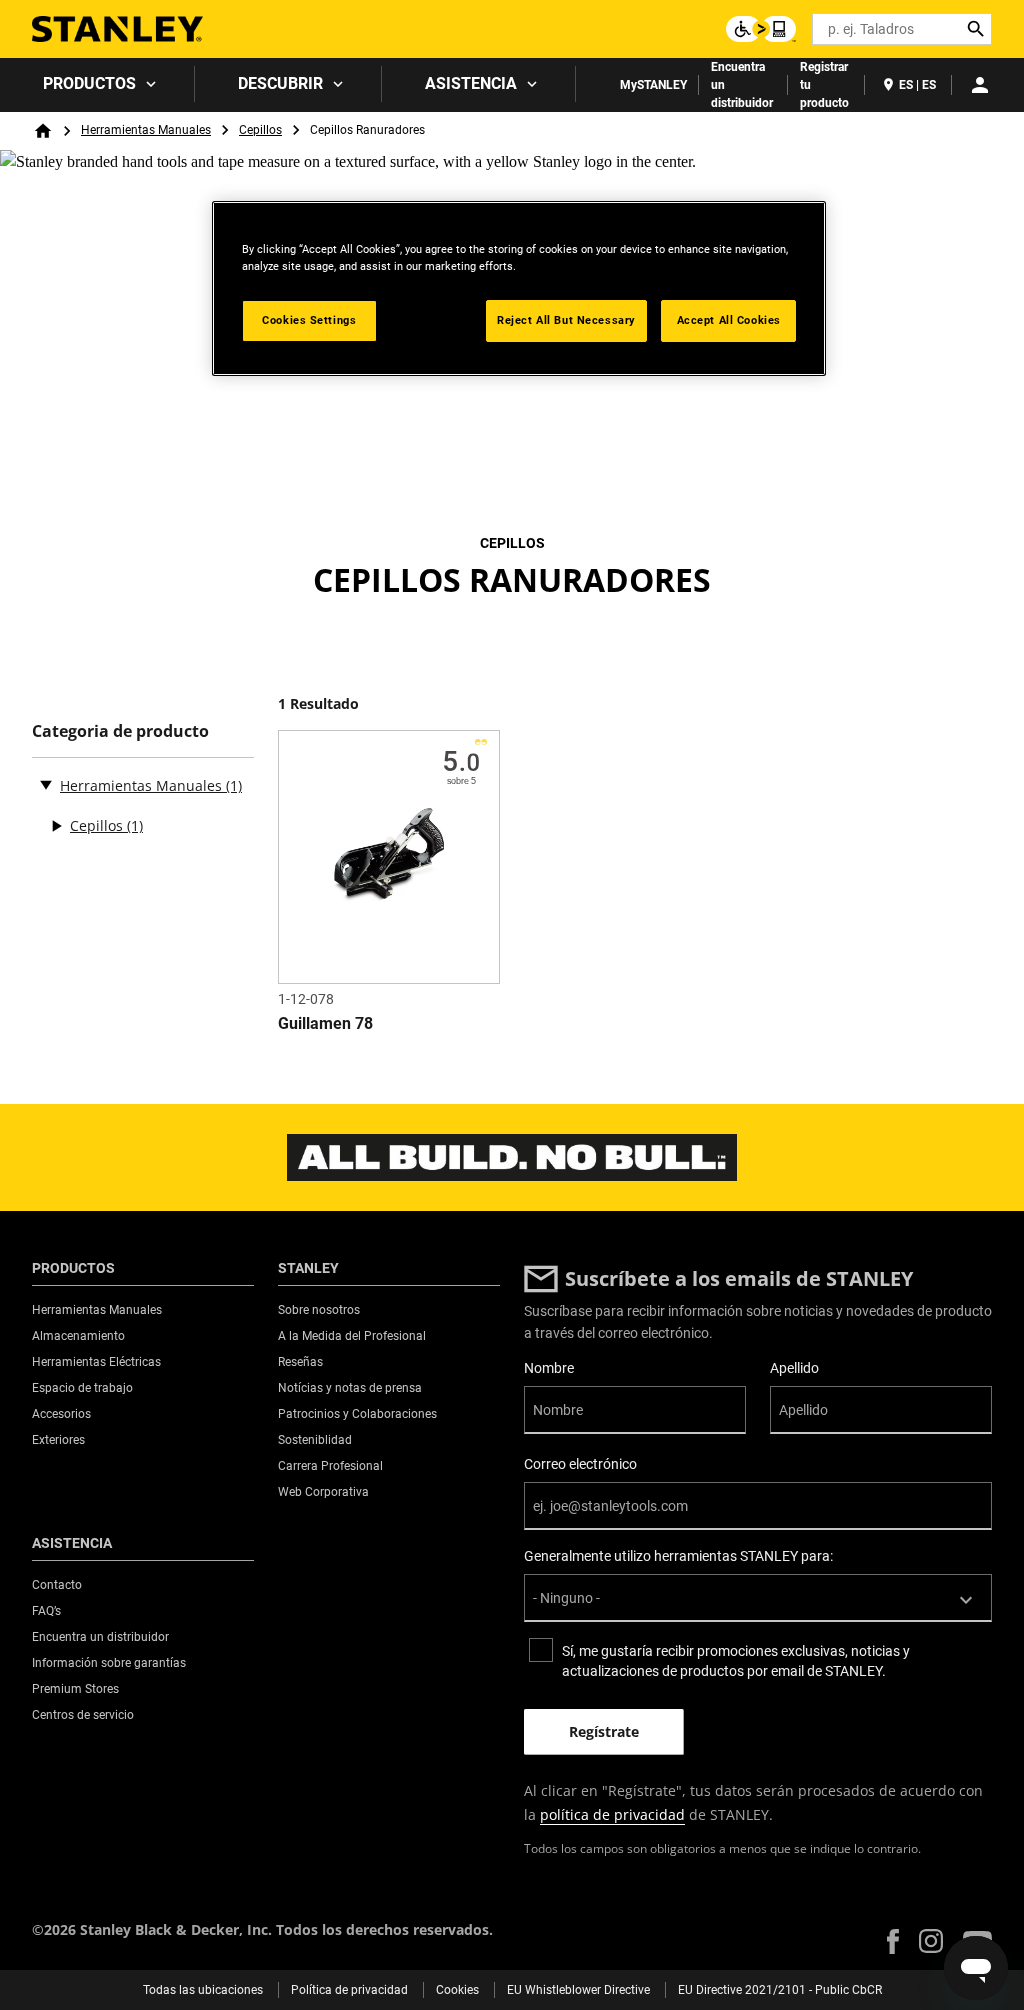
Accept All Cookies (729, 320)
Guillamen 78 (325, 1023)
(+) (56, 826)
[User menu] (980, 85)
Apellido (794, 1368)
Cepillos (260, 130)
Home (43, 131)
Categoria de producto (120, 731)
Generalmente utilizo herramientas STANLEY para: (678, 1556)
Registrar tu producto (824, 85)
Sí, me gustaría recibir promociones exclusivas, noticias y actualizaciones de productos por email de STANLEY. (736, 1661)
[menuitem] (97, 84)
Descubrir (280, 83)
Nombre (549, 1368)
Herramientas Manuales (146, 130)
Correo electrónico (580, 1464)
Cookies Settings (309, 320)
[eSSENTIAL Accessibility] (761, 29)
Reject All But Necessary (566, 320)
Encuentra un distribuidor (742, 85)
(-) (46, 784)
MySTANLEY (653, 85)
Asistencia (471, 83)
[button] (893, 1941)
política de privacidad (612, 1814)
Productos (89, 83)
